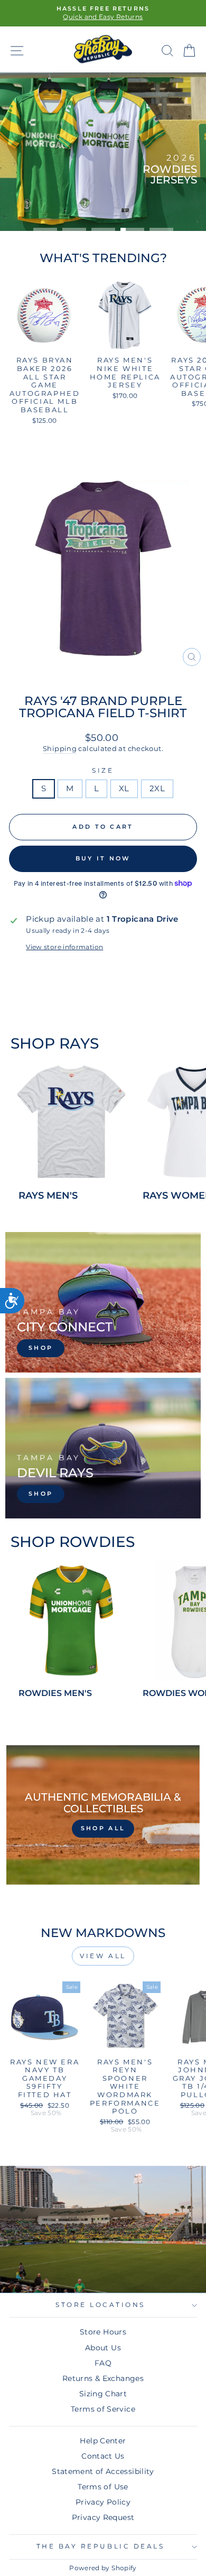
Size (103, 771)
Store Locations (100, 2305)
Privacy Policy (103, 2502)
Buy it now (103, 858)
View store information (64, 947)
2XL (157, 789)
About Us (103, 2348)
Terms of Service (103, 2409)
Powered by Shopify (103, 2568)
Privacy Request (103, 2517)
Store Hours (103, 2332)
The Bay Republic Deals (101, 2546)
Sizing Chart (103, 2394)
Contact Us (103, 2456)
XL (124, 789)
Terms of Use (103, 2487)
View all (103, 1956)
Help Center (103, 2441)
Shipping (60, 749)
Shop (172, 199)
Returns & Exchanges (103, 2378)
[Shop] (103, 1302)
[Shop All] (103, 1815)
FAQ (103, 2363)
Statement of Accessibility (103, 2471)
